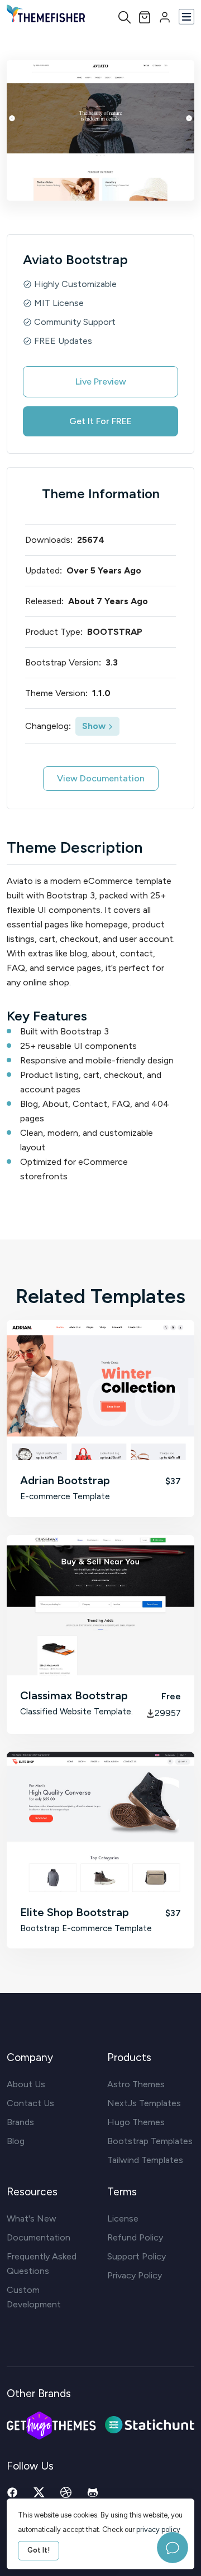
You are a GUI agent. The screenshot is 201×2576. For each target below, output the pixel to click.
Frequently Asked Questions (42, 2264)
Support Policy (137, 2256)
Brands (20, 2122)
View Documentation (101, 778)
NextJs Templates (144, 2103)
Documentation (39, 2237)
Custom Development (34, 2297)
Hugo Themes (136, 2122)
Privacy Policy (135, 2275)
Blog (16, 2141)
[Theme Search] (125, 17)
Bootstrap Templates (150, 2141)
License (123, 2218)
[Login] (165, 16)
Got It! (39, 2550)
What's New (32, 2218)
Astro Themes (136, 2084)
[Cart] (145, 16)
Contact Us (30, 2103)
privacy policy (158, 2529)
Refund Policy (135, 2237)
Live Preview (101, 381)
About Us (26, 2084)
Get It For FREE (100, 421)
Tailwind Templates (145, 2160)
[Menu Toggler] (186, 17)
